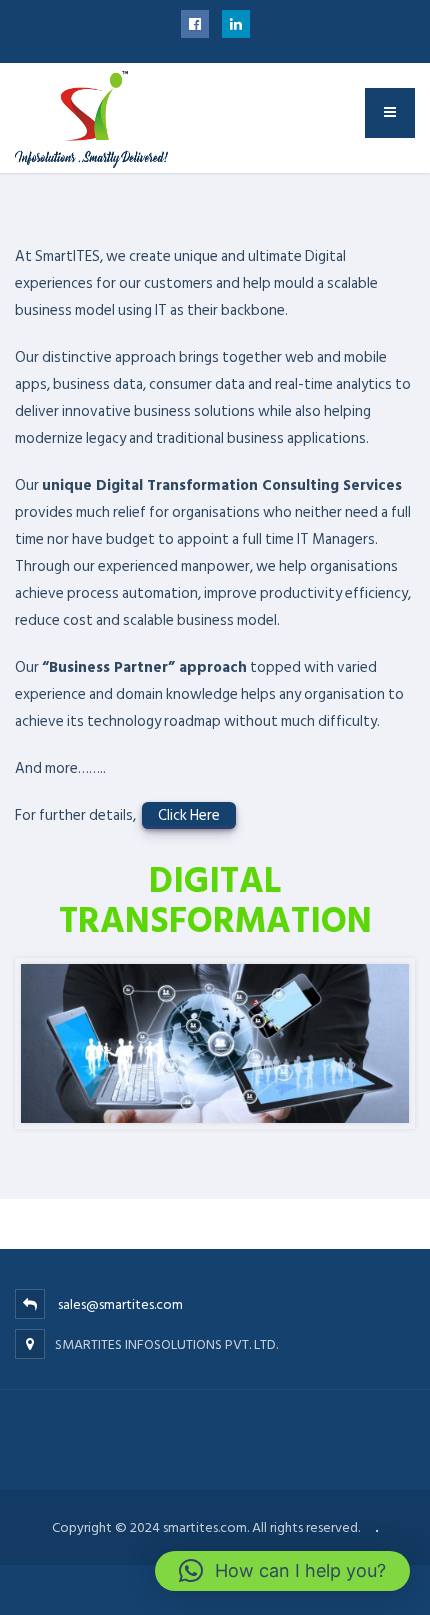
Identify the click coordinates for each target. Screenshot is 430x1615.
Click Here (189, 815)
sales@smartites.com (120, 1304)
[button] (282, 1571)
